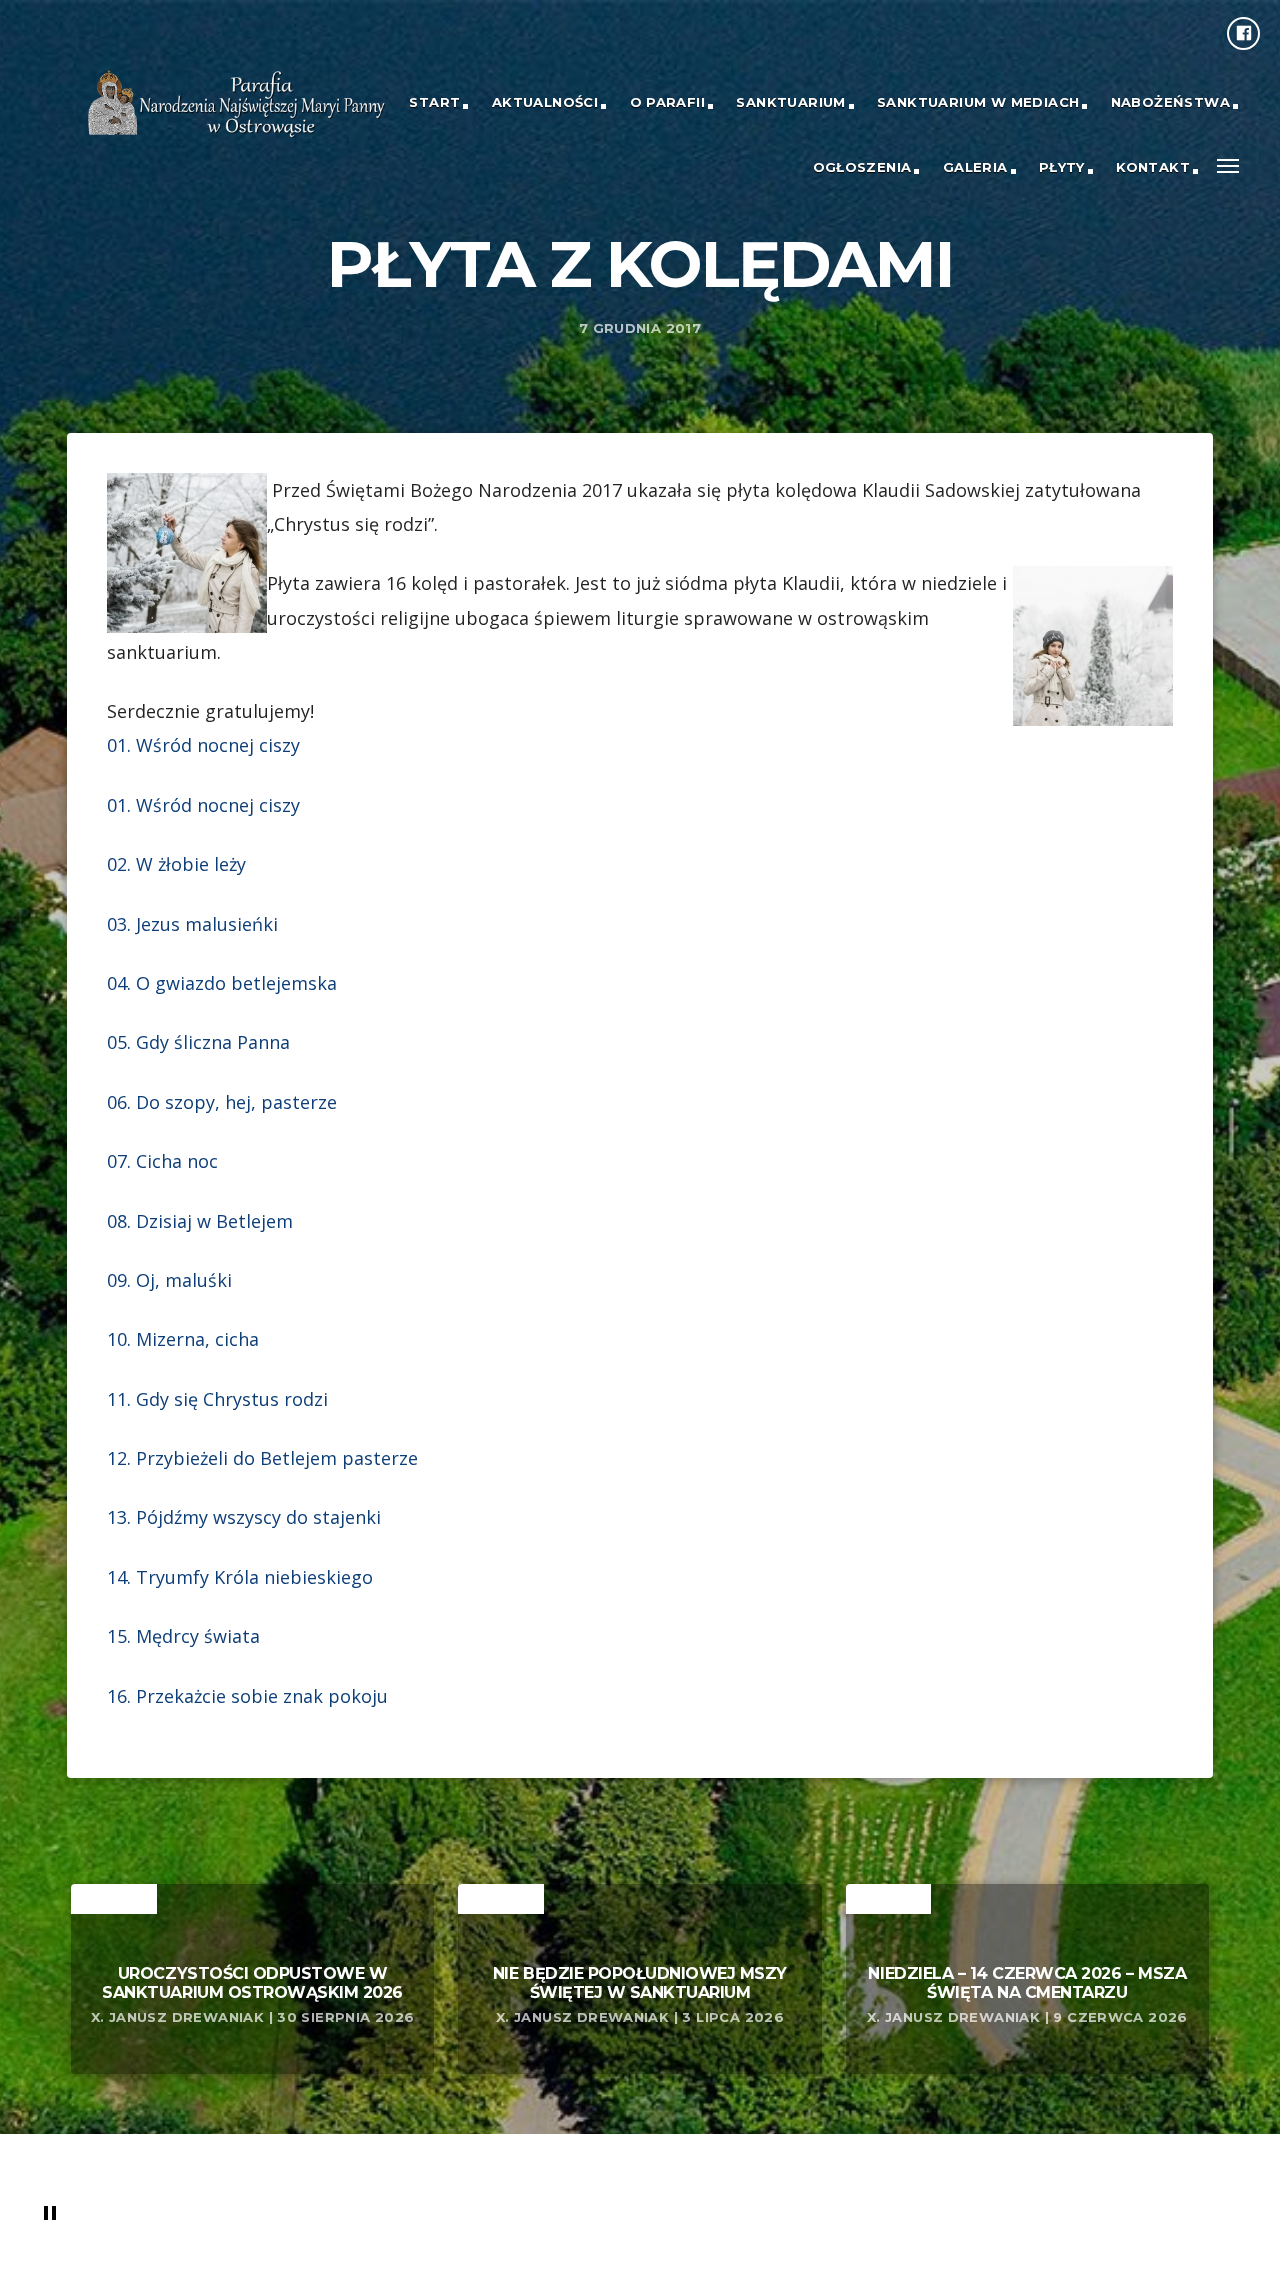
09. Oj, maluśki (169, 1280)
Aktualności (545, 102)
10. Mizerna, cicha (183, 1339)
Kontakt (1153, 167)
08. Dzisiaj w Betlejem (200, 1221)
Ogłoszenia (862, 167)
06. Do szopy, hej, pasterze (222, 1102)
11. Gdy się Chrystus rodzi (217, 1399)
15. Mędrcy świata (183, 1636)
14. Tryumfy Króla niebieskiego (240, 1577)
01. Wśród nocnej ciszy (203, 745)
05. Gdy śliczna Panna (198, 1042)
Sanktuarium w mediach (978, 102)
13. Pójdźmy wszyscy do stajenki (244, 1517)
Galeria (975, 167)
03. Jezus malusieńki (192, 924)
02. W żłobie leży (176, 864)
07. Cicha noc (162, 1161)
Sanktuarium (790, 102)
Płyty (1062, 167)
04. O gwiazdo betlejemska (222, 983)
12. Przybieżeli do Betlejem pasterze (262, 1458)
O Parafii (668, 102)
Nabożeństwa (1170, 102)
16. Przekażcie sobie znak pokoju (247, 1696)
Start (434, 102)
